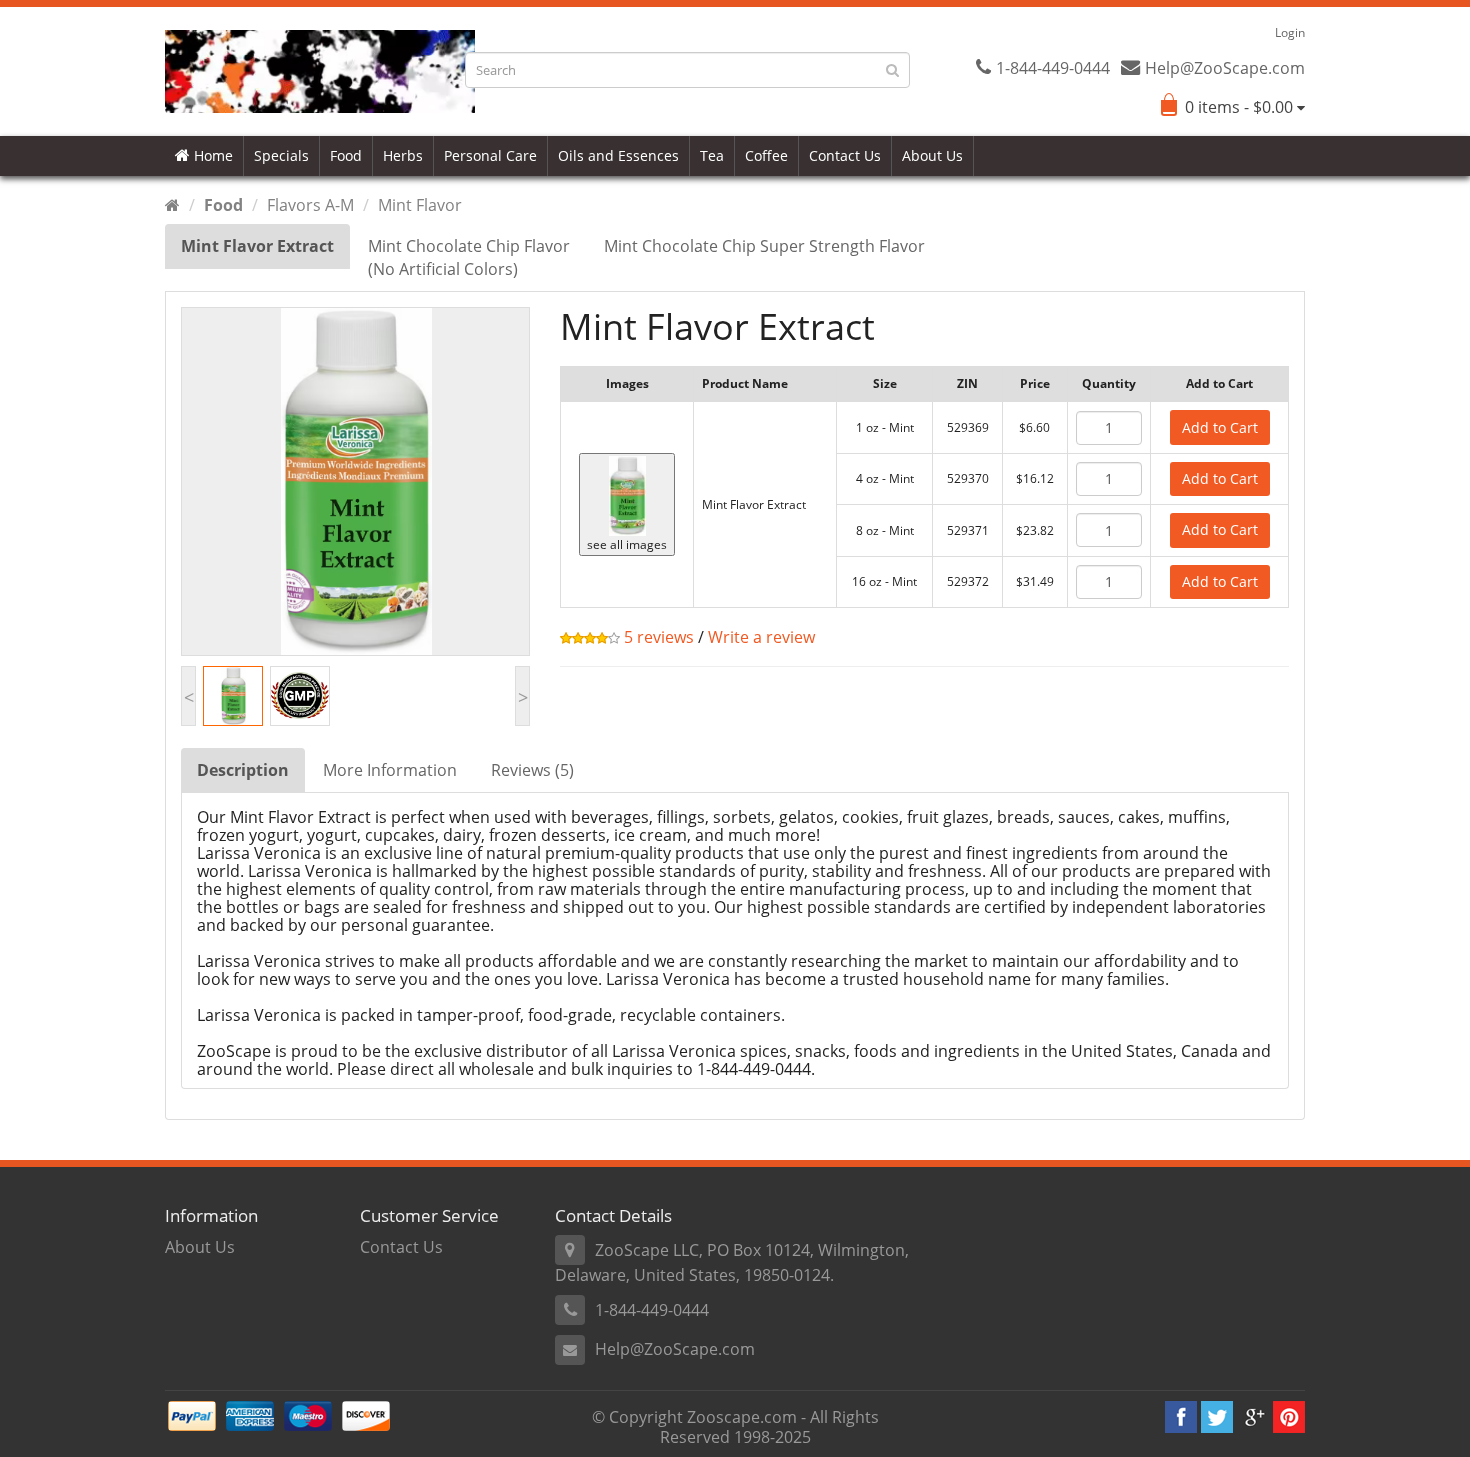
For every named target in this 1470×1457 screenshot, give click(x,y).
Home (211, 155)
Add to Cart (1220, 427)
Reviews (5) (532, 770)
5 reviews (657, 637)
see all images (627, 544)
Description (243, 770)
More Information (390, 770)
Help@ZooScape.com (675, 1349)
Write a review (761, 637)
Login (1290, 32)
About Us (932, 155)
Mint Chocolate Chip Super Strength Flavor (764, 246)
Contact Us (845, 155)
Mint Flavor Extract (257, 246)
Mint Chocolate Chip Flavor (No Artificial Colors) (469, 257)
